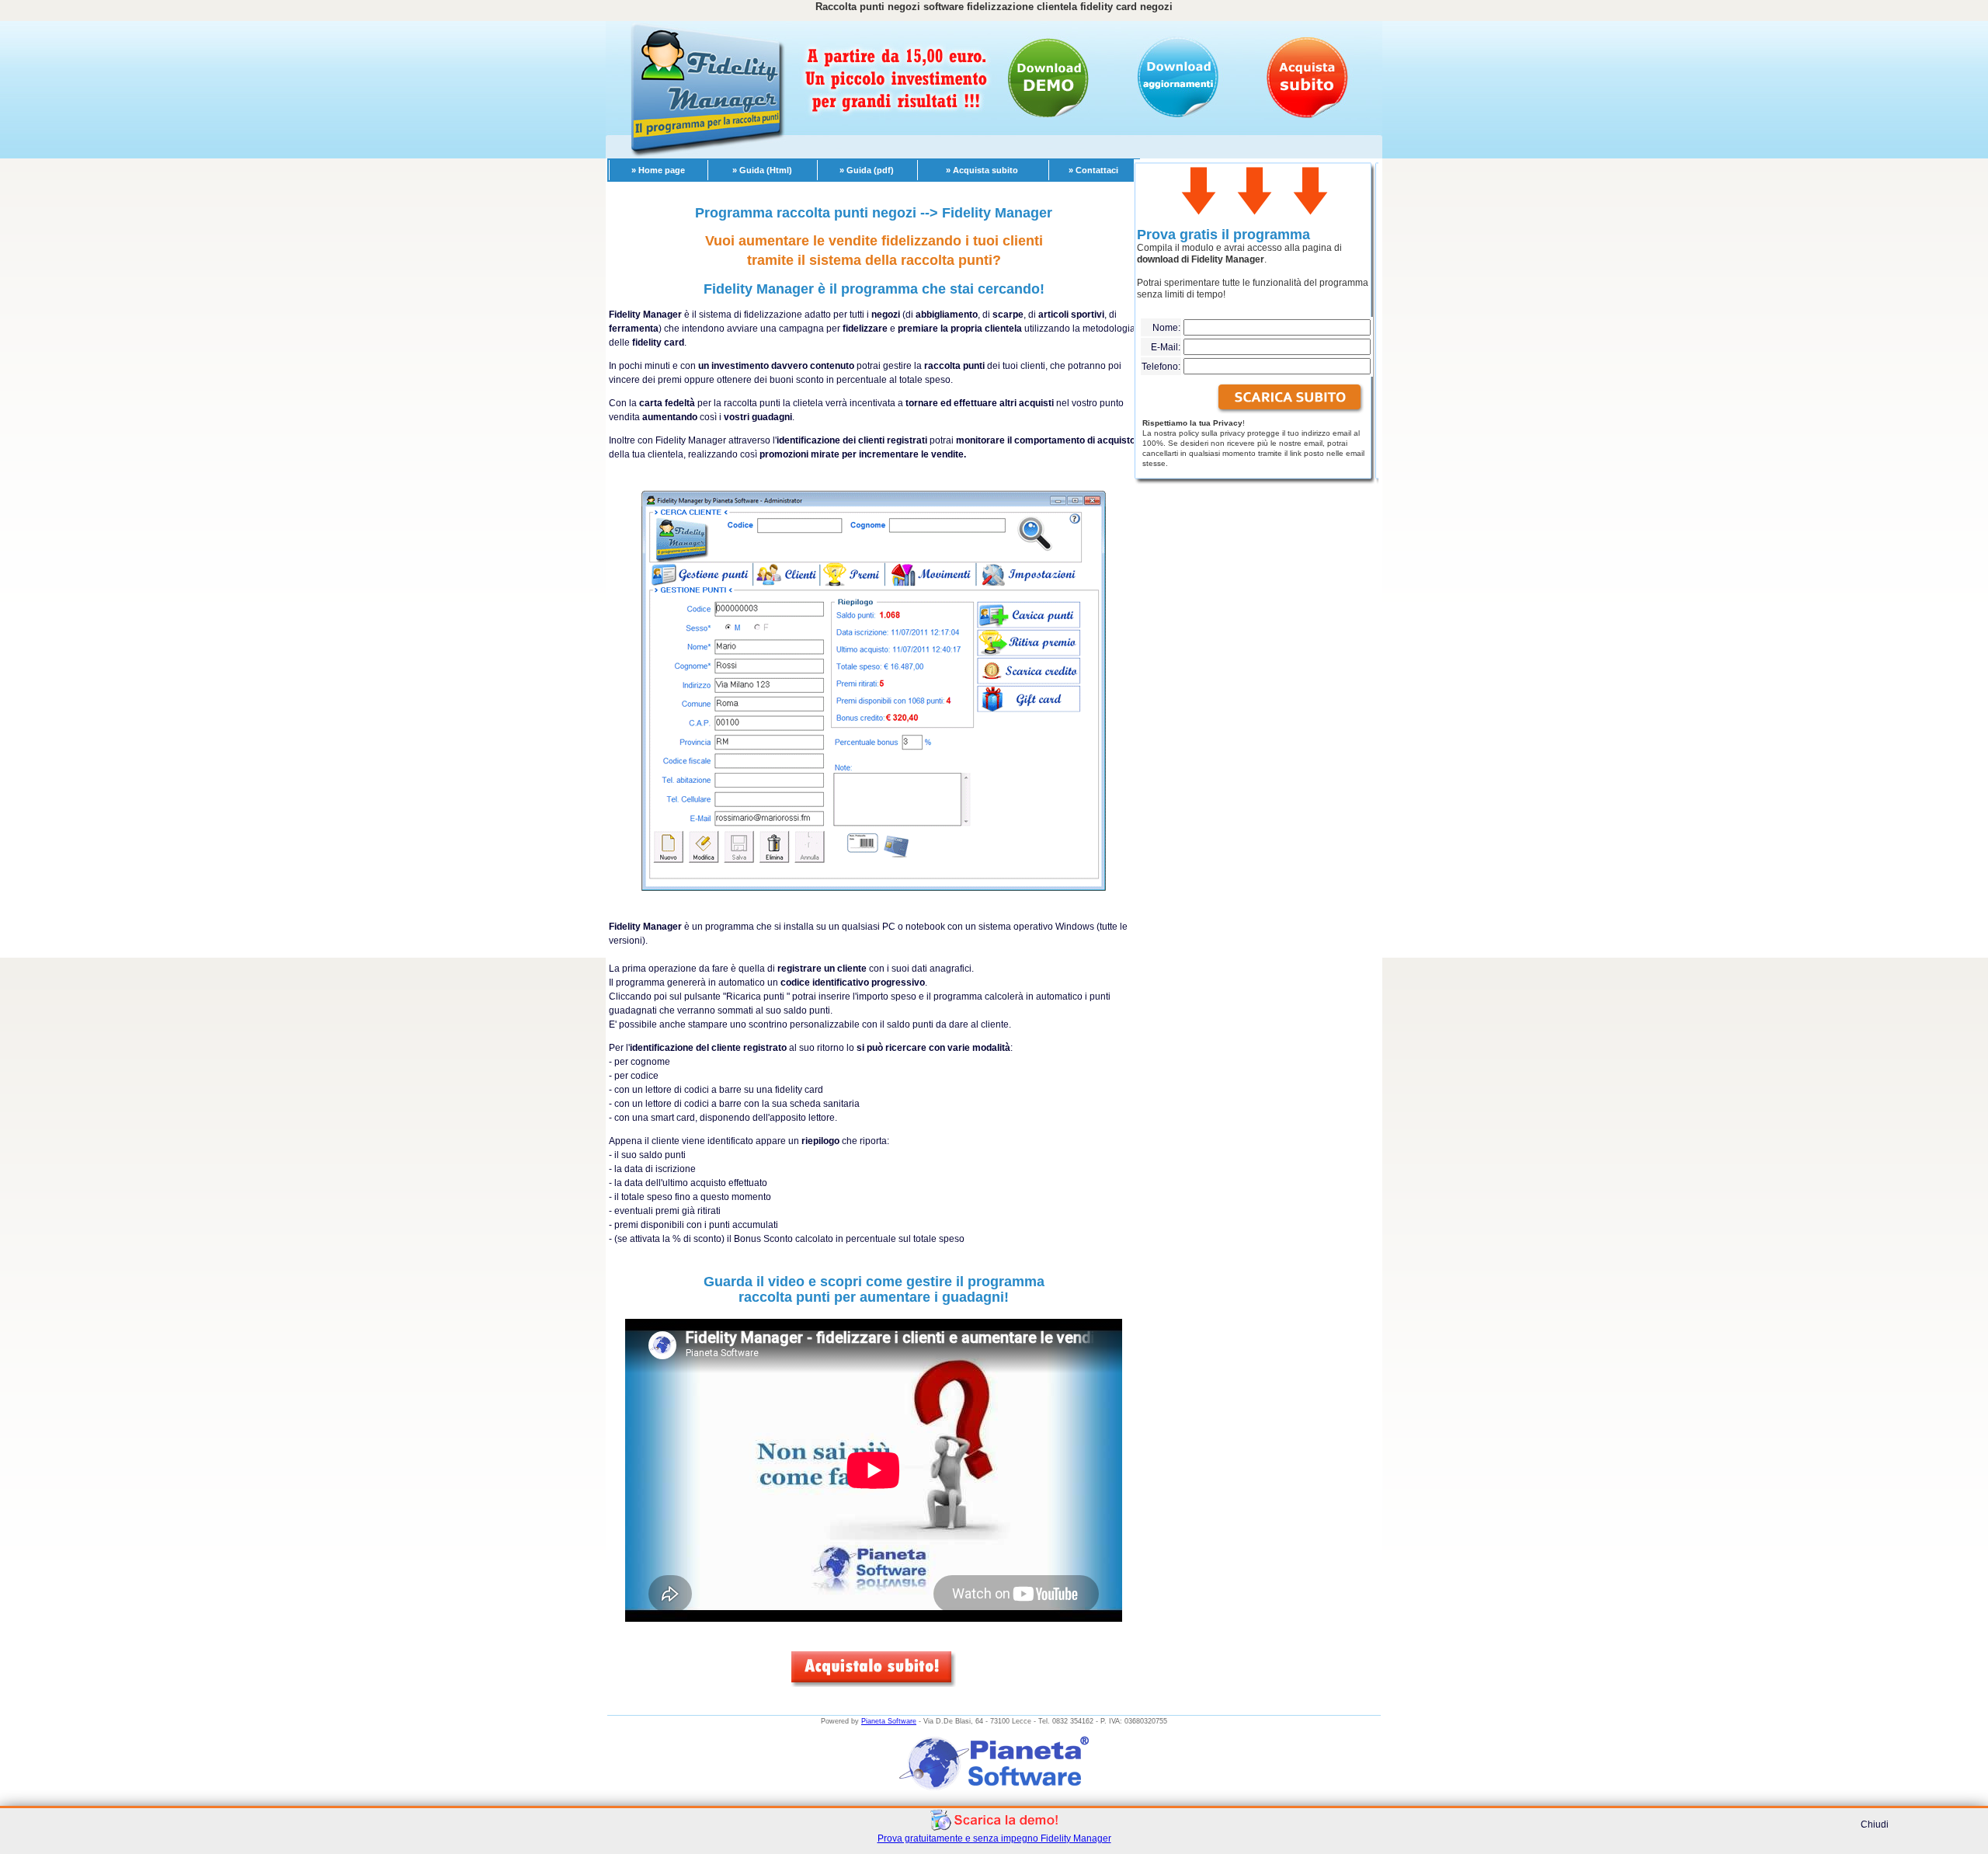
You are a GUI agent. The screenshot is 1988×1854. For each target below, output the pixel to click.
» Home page (658, 170)
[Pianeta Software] (994, 1793)
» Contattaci (1093, 170)
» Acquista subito (982, 170)
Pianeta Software (889, 1721)
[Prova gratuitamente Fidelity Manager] (994, 1828)
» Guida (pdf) (867, 170)
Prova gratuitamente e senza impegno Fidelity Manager (994, 1838)
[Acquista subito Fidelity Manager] (874, 1683)
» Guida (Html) (762, 170)
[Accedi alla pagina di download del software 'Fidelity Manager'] (1290, 398)
